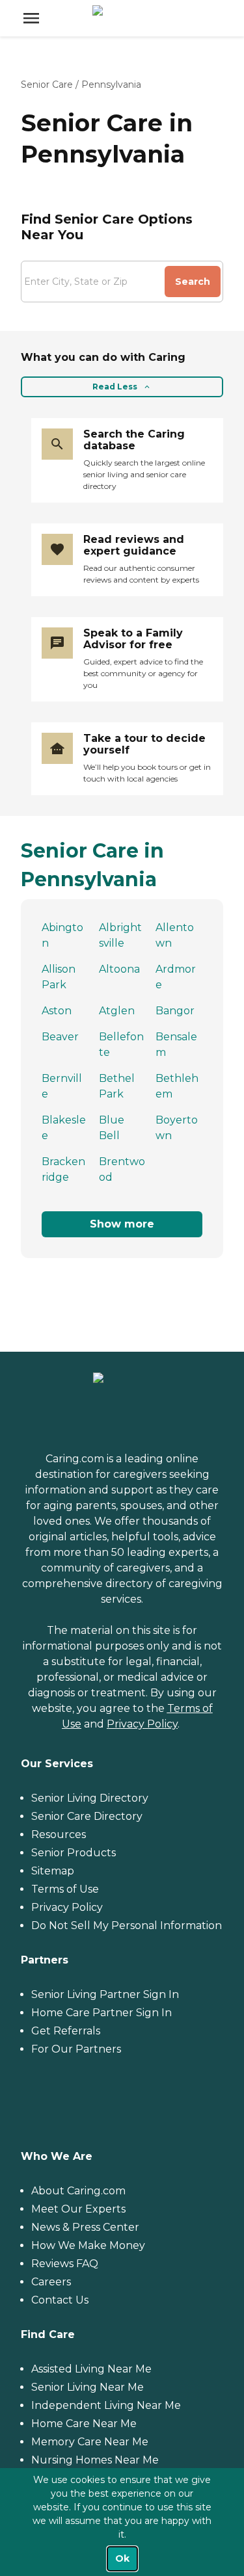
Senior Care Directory (87, 1816)
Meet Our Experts (78, 2209)
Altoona (119, 969)
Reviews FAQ (65, 2264)
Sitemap (53, 1871)
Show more (122, 1224)
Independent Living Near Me (106, 2405)
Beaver (60, 1037)
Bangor (175, 1011)
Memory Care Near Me (90, 2442)
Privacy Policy (142, 1724)
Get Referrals (66, 2031)
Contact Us (60, 2300)
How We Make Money (88, 2245)
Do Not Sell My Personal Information (127, 1925)
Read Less (115, 387)
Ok (122, 2558)
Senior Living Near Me (88, 2387)
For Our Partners (76, 2049)
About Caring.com (78, 2191)
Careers (51, 2282)
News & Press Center (85, 2227)
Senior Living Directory (90, 1798)
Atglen (117, 1011)
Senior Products (74, 1853)
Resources (59, 1834)
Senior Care (47, 85)
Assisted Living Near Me (91, 2369)
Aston (57, 1011)
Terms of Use (65, 1889)
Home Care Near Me (84, 2424)
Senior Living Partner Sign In (105, 1994)
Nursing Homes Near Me (95, 2460)
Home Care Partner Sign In (102, 2013)
